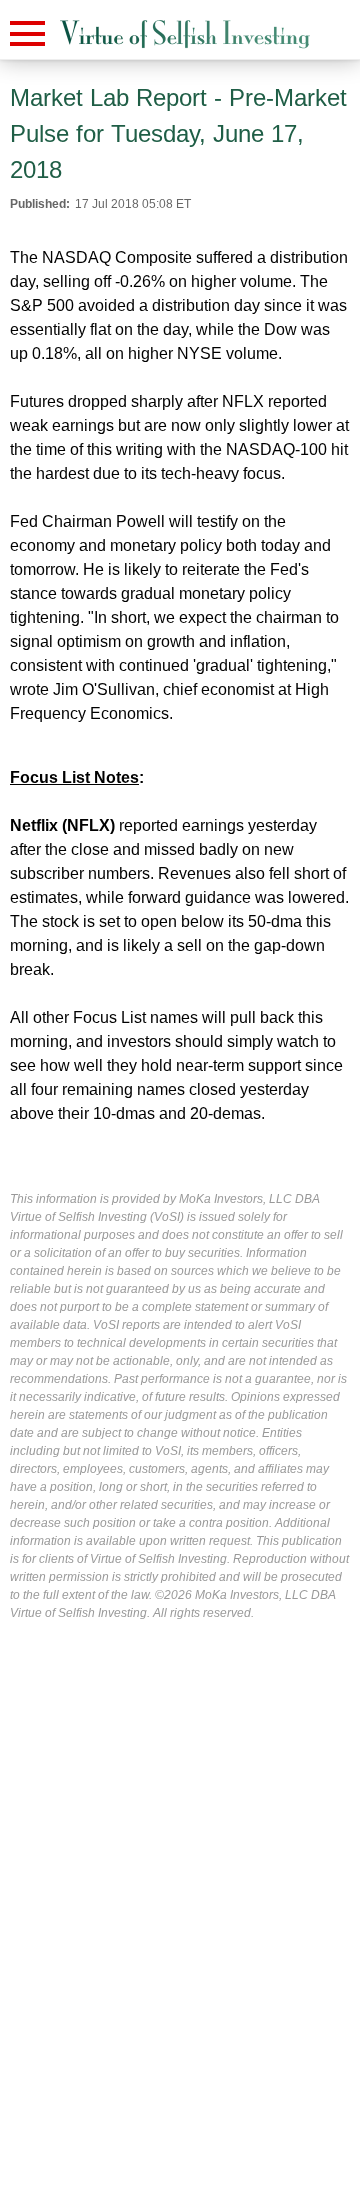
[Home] (185, 34)
